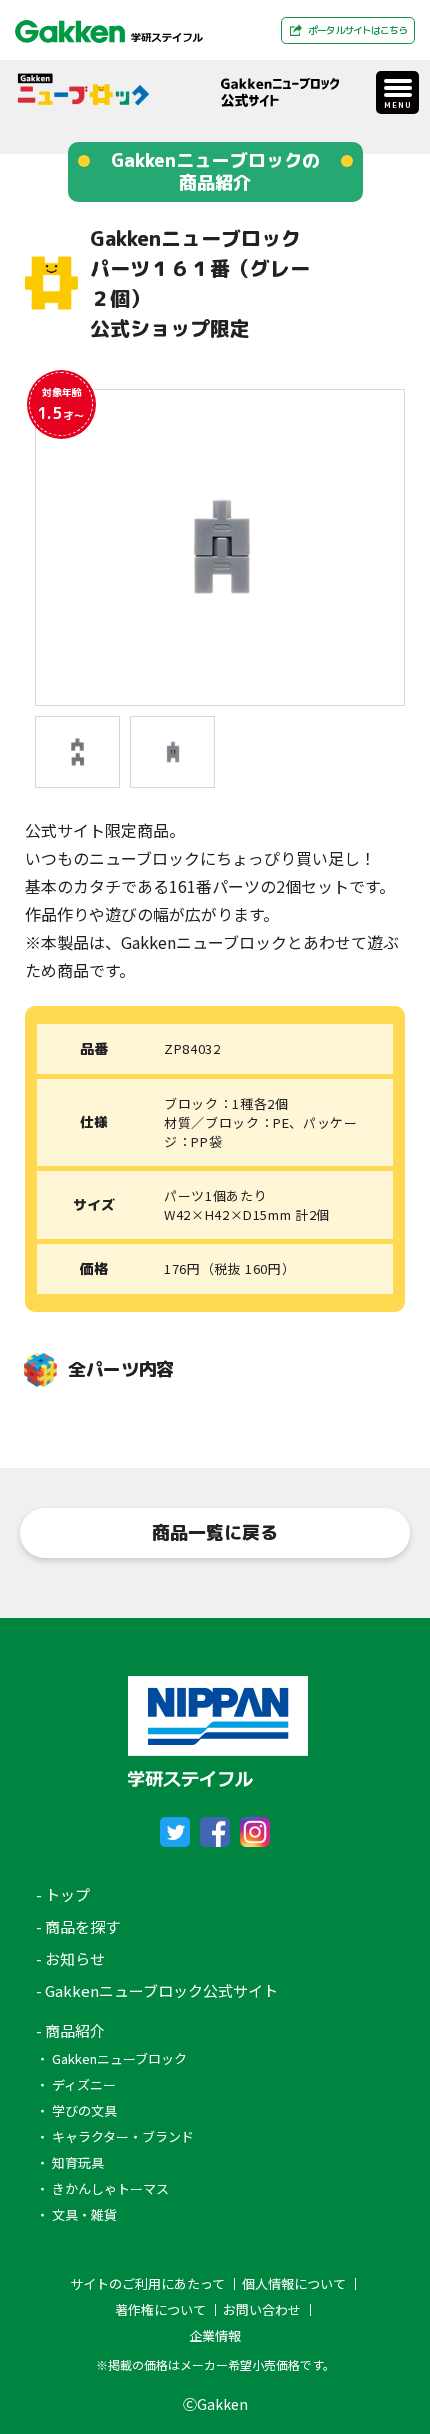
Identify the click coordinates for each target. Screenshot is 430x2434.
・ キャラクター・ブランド (115, 2136)
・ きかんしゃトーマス (102, 2188)
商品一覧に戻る (215, 1532)
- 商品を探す (78, 1926)
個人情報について (294, 2284)
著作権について (160, 2310)
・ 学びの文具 (76, 2110)
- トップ (63, 1894)
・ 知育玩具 (70, 2162)
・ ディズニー (76, 2084)
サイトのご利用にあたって (147, 2284)
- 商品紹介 (70, 2030)
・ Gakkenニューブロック (111, 2058)
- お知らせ (70, 1958)
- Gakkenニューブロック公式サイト (157, 1990)
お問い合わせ (262, 2310)
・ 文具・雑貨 (76, 2214)
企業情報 (215, 2336)
